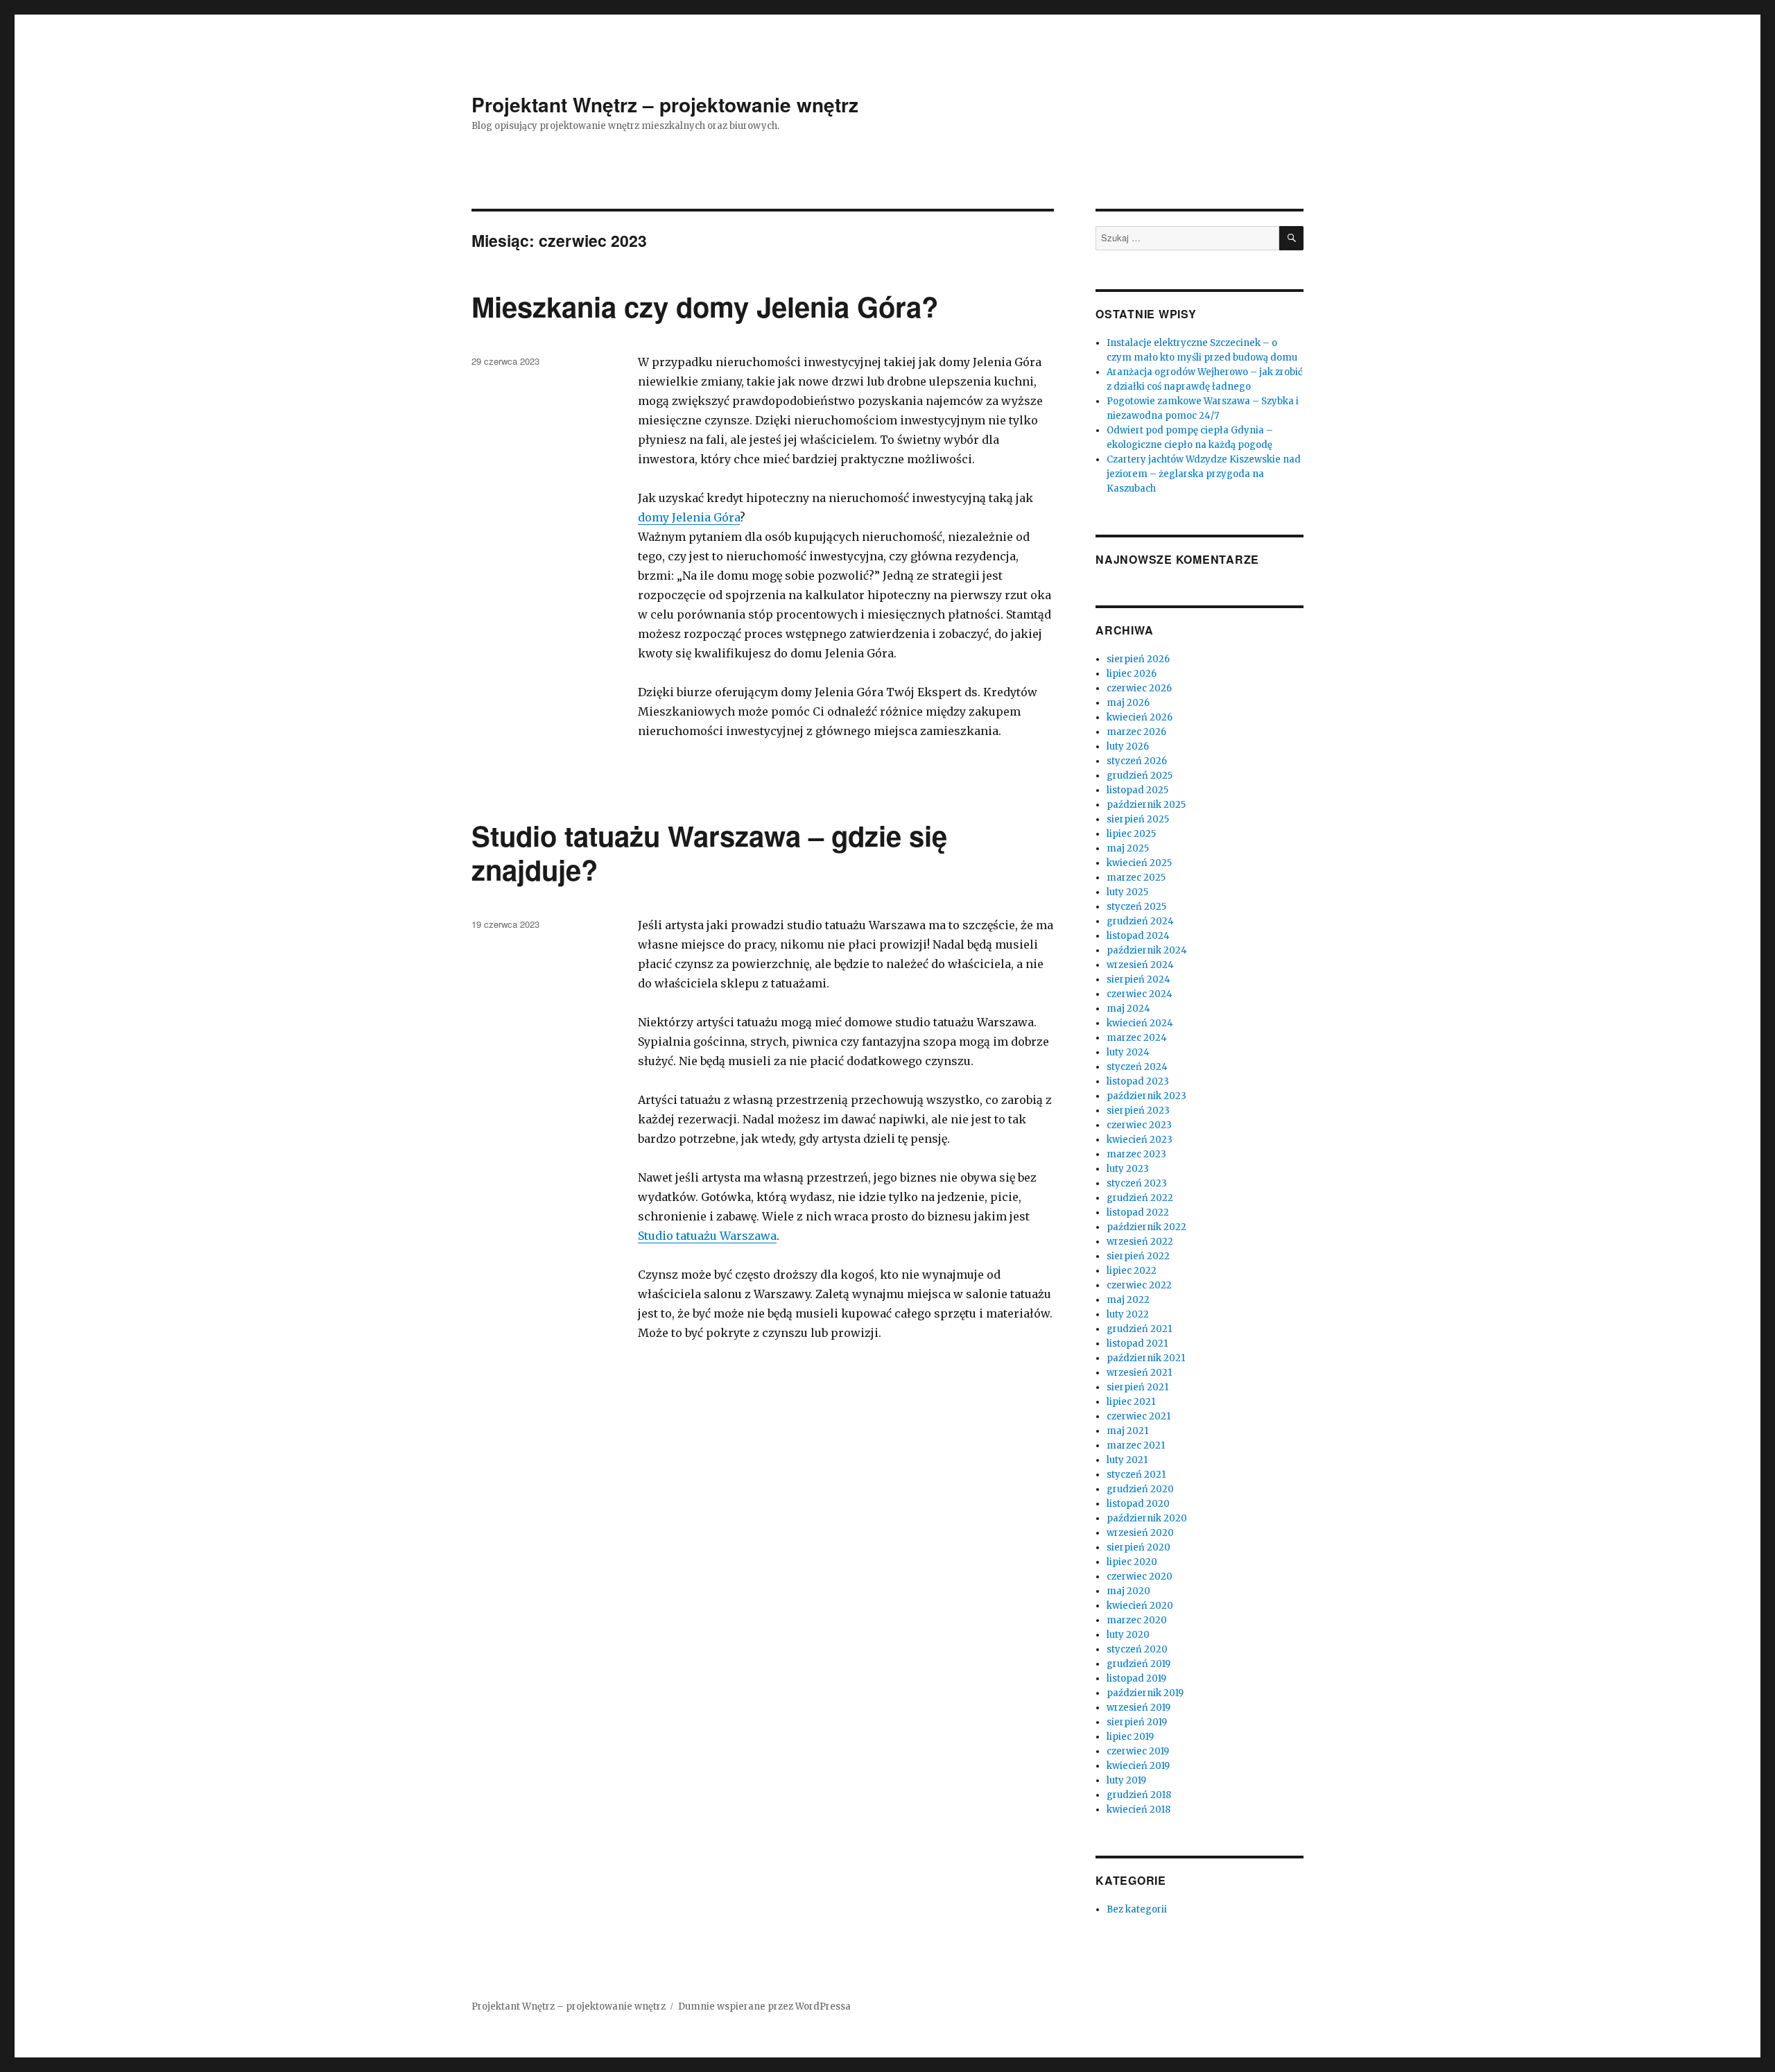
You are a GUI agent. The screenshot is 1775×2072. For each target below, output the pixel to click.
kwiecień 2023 (1140, 1140)
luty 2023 (1128, 1169)
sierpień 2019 (1137, 1722)
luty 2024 (1128, 1052)
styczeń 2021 (1136, 1475)
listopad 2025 (1137, 790)
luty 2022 (1128, 1314)
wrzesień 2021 (1139, 1373)
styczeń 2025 (1136, 907)
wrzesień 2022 (1140, 1242)
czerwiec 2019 (1138, 1751)
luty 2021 (1127, 1460)
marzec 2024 (1137, 1038)
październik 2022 (1146, 1227)
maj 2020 (1128, 1591)
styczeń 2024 (1137, 1067)
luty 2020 (1128, 1635)
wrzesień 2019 (1138, 1708)
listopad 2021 (1137, 1344)
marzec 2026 (1136, 732)
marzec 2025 (1136, 878)
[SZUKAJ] (1291, 238)
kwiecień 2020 (1140, 1606)
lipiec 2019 (1130, 1737)
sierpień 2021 (1137, 1387)
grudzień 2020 (1140, 1489)
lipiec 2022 (1132, 1271)
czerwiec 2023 (1139, 1125)
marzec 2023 (1136, 1154)
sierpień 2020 (1138, 1547)
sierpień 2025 (1138, 819)
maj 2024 (1128, 1009)
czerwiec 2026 (1139, 688)
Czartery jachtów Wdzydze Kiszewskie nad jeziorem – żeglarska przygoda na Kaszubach (1204, 474)
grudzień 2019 (1138, 1664)
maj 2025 (1128, 848)
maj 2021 (1127, 1431)
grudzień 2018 (1139, 1795)
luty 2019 (1126, 1780)
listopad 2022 (1138, 1212)
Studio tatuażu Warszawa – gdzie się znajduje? (709, 852)
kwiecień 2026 (1140, 717)
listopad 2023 (1138, 1081)
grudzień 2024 (1140, 921)
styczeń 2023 (1137, 1183)
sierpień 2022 (1138, 1256)
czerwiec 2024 (1140, 994)
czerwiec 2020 (1140, 1577)
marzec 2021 (1136, 1445)
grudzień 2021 (1139, 1329)
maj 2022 (1128, 1300)
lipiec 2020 (1132, 1562)
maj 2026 (1128, 703)
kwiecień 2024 (1140, 1023)
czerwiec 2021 (1138, 1416)
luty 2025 (1127, 892)
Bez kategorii (1137, 1909)
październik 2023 (1146, 1096)
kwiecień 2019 (1138, 1766)
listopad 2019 (1136, 1678)
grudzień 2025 (1140, 776)
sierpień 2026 (1138, 659)
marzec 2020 (1137, 1620)
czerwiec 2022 (1139, 1285)
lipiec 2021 (1131, 1402)
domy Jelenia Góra (689, 517)
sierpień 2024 (1138, 979)
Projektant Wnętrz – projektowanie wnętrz (665, 104)
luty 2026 (1128, 746)
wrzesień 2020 (1140, 1533)
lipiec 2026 (1132, 674)
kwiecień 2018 (1138, 1810)
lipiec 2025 (1131, 834)
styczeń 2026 (1137, 761)
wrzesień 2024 (1140, 965)
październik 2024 (1147, 950)
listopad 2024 (1138, 936)
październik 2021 (1146, 1358)
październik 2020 (1147, 1518)
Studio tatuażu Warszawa (707, 1236)
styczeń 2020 (1137, 1649)
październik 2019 (1145, 1693)
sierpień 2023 (1138, 1111)
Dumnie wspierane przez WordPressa (764, 2006)
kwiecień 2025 (1139, 863)
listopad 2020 (1138, 1504)
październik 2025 (1146, 805)
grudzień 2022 (1140, 1198)
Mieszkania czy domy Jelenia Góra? (705, 306)
